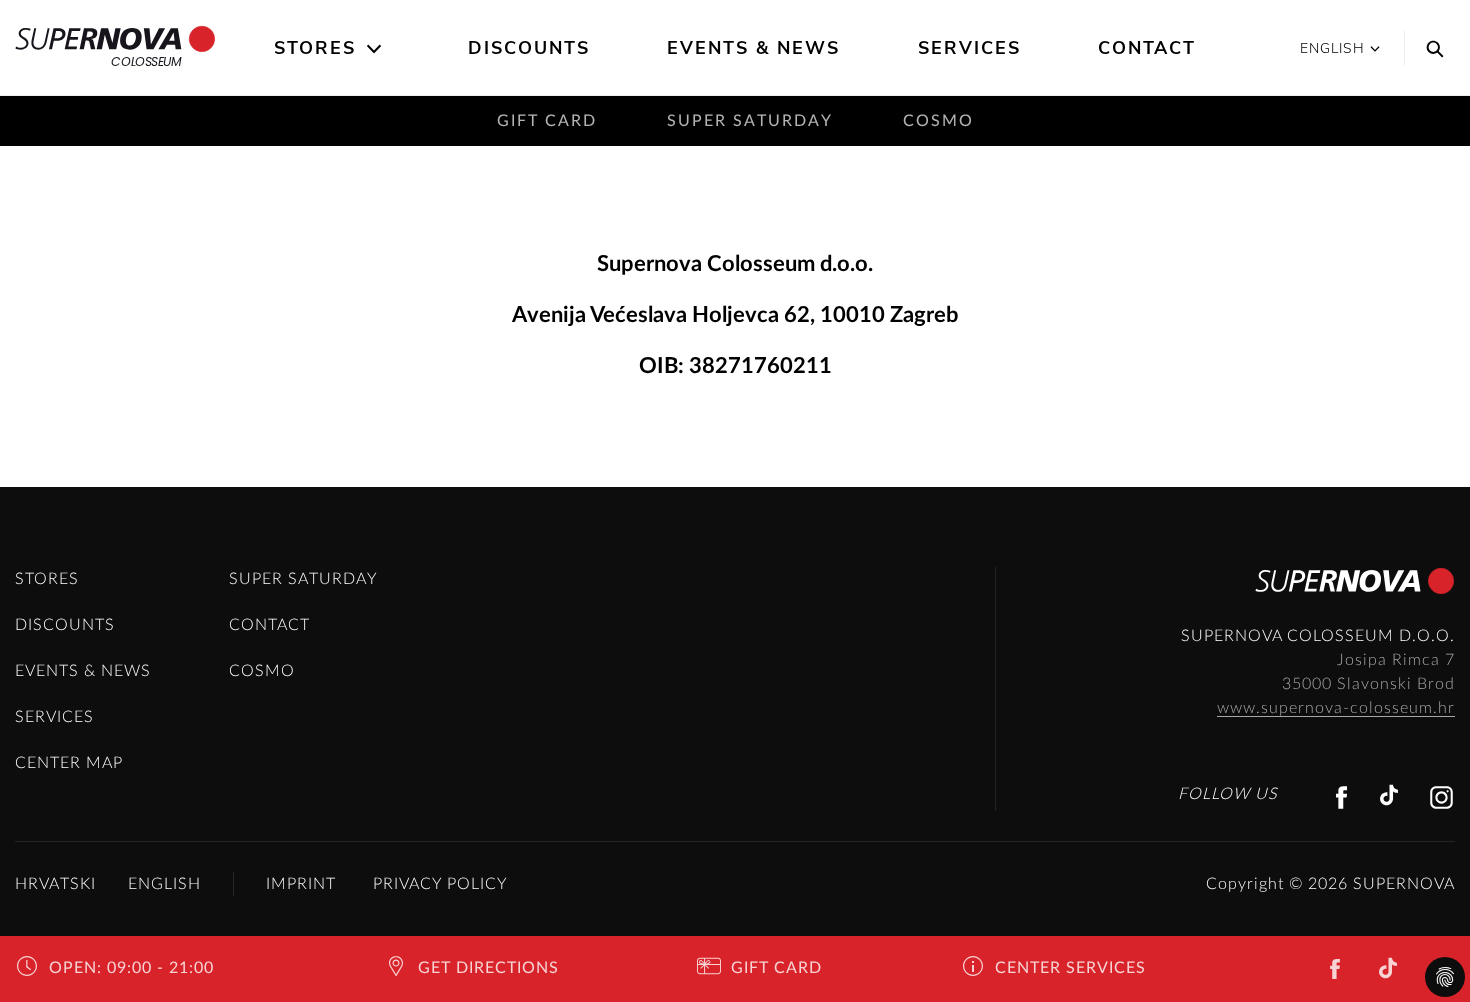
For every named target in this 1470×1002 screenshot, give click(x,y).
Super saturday (750, 121)
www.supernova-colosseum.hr (1336, 708)
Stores (315, 48)
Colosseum (146, 61)
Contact (1147, 48)
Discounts (529, 48)
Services (969, 48)
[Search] (1430, 48)
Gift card (547, 121)
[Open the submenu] (375, 49)
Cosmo (938, 121)
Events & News (753, 48)
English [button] (1332, 48)
